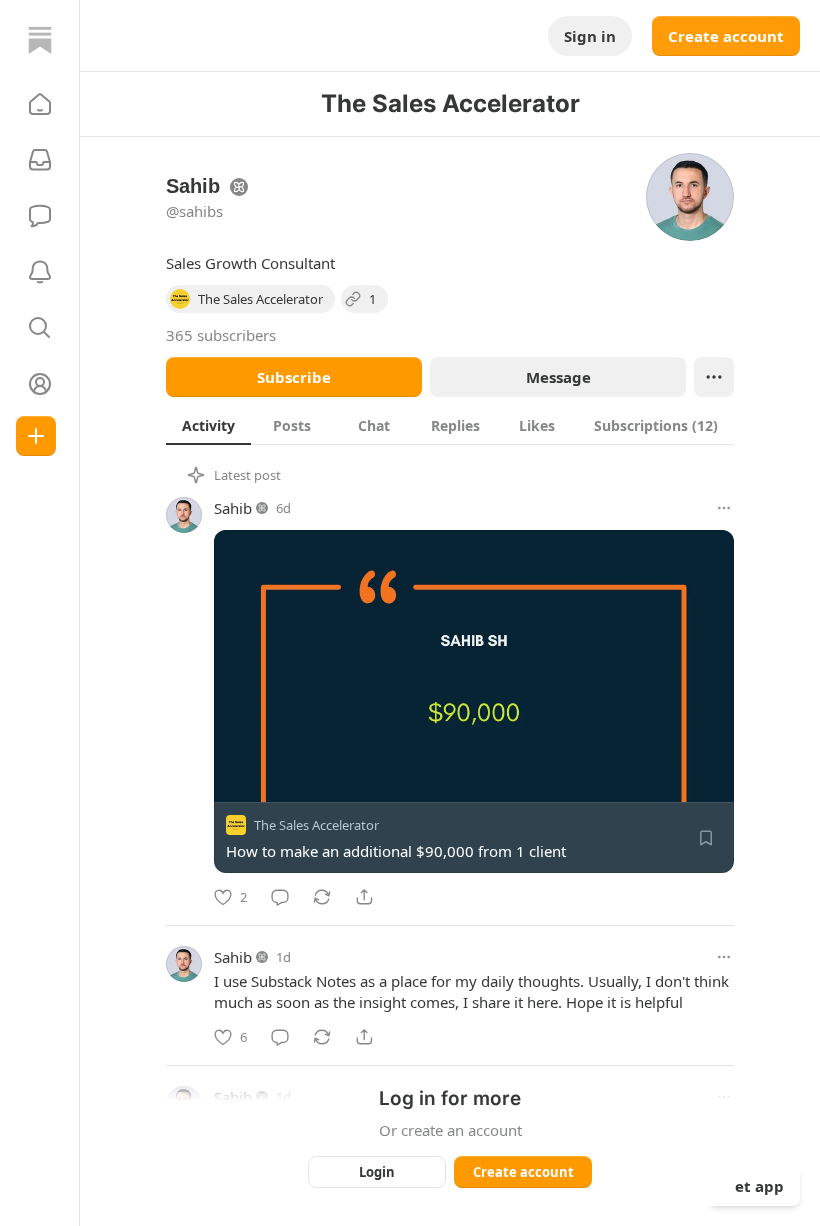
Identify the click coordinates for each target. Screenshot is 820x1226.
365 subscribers (221, 335)
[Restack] (322, 897)
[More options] (724, 508)
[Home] (40, 40)
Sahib (233, 508)
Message (558, 377)
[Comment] (280, 897)
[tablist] (450, 425)
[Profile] (40, 384)
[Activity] (40, 272)
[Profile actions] (714, 377)
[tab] (208, 425)
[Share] (364, 897)
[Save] (706, 838)
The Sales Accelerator (316, 825)
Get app (754, 1186)
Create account (726, 36)
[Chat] (40, 216)
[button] (40, 104)
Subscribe (294, 377)
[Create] (36, 436)
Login (377, 1172)
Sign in (590, 36)
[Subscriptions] (40, 160)
